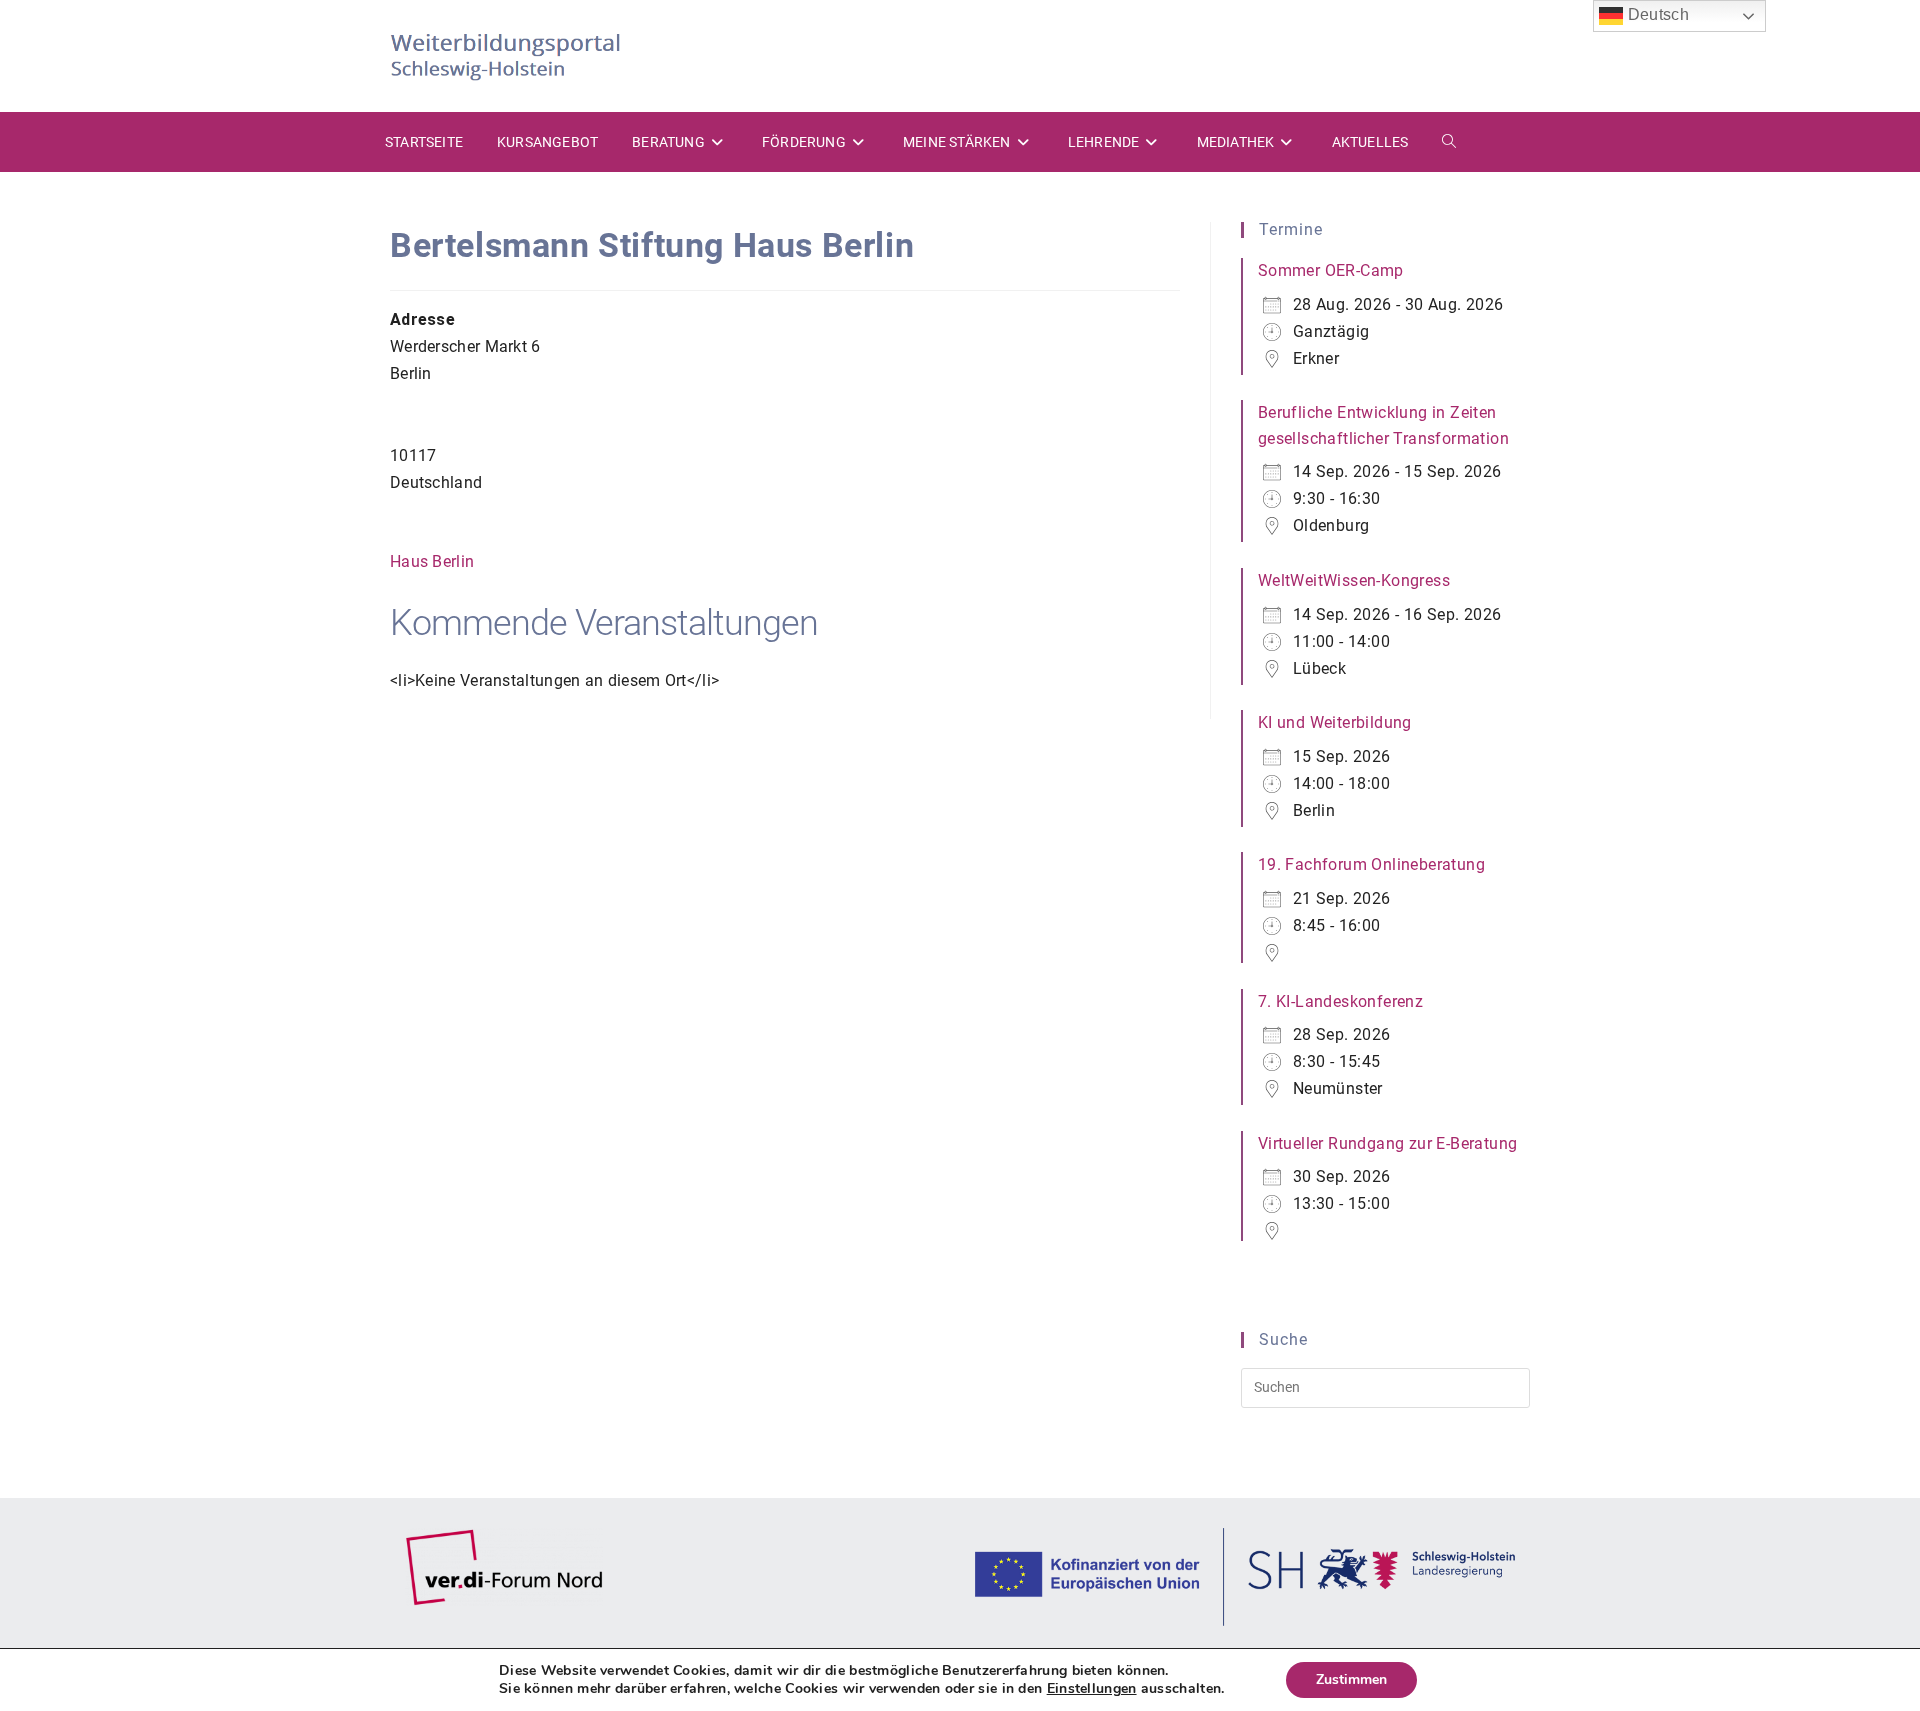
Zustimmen (1351, 1679)
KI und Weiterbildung (1335, 722)
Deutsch (1655, 14)
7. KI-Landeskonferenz (1340, 1001)
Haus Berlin (432, 561)
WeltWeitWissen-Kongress (1354, 580)
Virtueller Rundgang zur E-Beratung (1388, 1143)
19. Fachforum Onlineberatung (1371, 864)
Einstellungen (1092, 1689)
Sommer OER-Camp (1331, 270)
